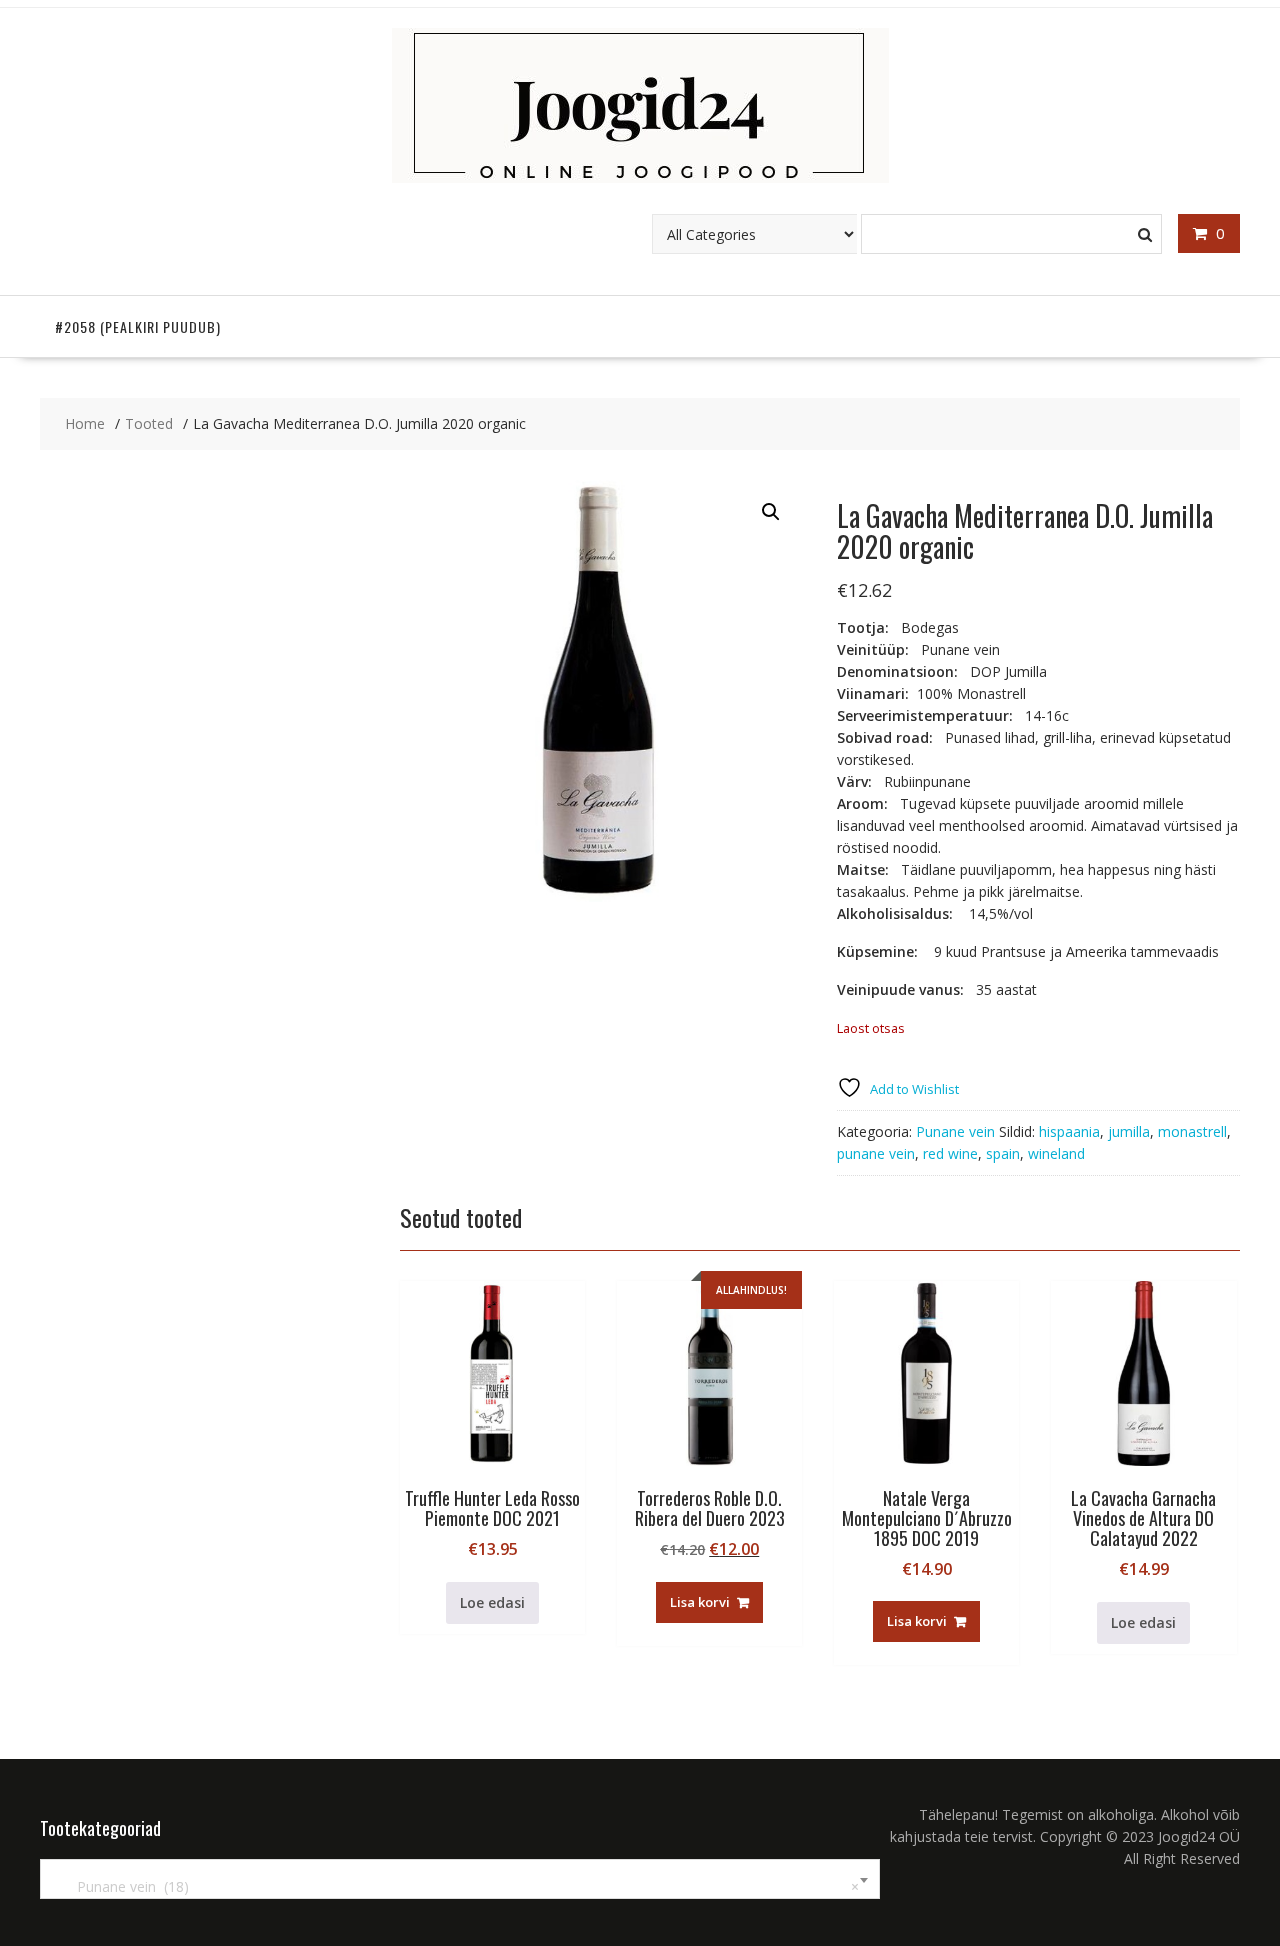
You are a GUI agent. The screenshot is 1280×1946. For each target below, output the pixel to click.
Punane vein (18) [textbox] (456, 1886)
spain (1003, 1153)
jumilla (1129, 1131)
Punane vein (955, 1131)
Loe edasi (492, 1602)
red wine (950, 1153)
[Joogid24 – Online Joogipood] (640, 177)
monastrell (1192, 1131)
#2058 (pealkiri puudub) (138, 326)
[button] (771, 512)
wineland (1056, 1153)
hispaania (1069, 1131)
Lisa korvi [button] (700, 1602)
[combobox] (460, 1879)
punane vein (876, 1153)
